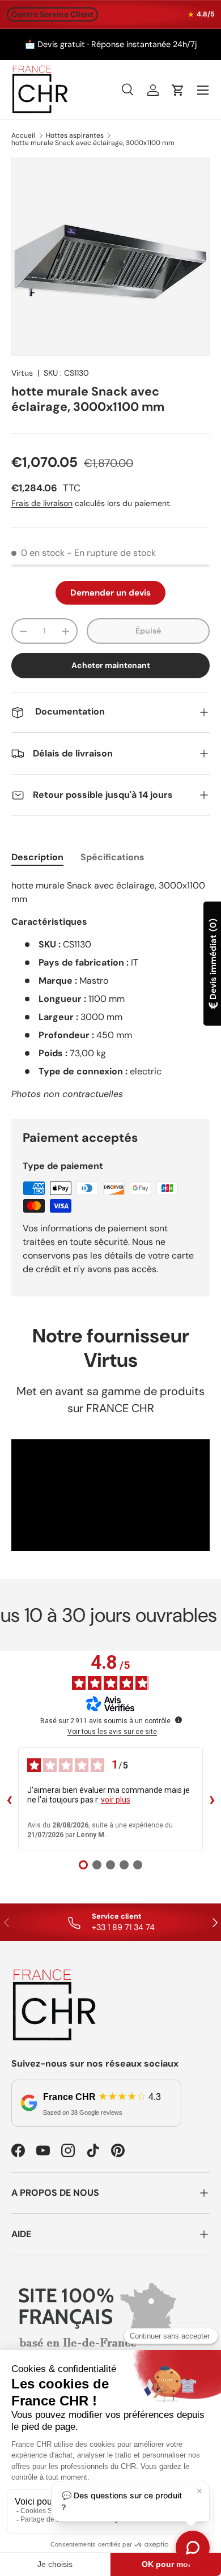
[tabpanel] (110, 990)
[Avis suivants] (212, 1799)
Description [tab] (37, 857)
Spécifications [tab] (112, 857)
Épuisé (148, 631)
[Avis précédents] (9, 1799)
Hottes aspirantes (75, 135)
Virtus (22, 373)
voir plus (116, 1800)
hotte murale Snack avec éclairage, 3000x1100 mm (93, 143)
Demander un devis (110, 593)
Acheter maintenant (111, 665)
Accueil (23, 135)
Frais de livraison (42, 503)
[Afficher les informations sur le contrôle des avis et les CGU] (178, 1720)
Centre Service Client (52, 14)
